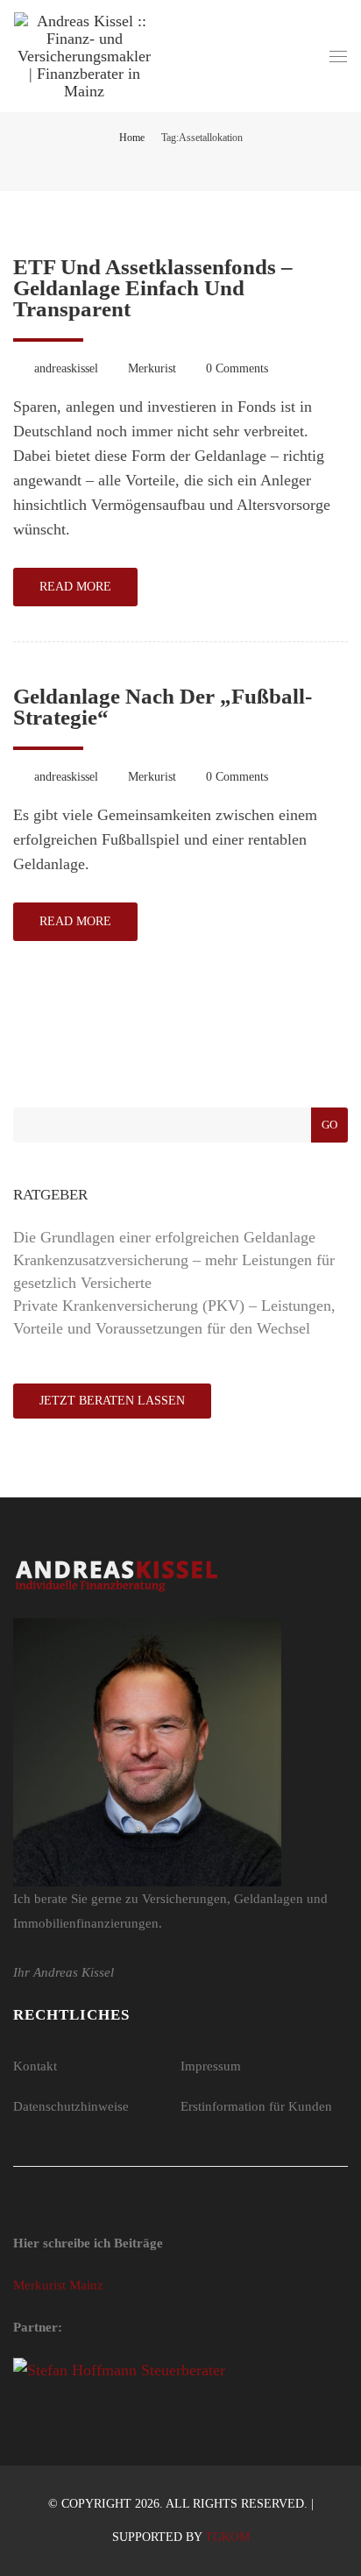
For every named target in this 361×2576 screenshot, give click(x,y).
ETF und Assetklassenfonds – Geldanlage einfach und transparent (153, 288)
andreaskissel (66, 368)
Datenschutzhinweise (71, 2106)
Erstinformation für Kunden (256, 2106)
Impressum (211, 2066)
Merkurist (152, 368)
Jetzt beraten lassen (112, 1401)
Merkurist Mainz (58, 2285)
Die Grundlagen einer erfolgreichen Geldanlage (164, 1237)
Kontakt (35, 2066)
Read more (75, 587)
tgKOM (227, 2537)
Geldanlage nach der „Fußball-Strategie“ (163, 707)
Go (329, 1125)
